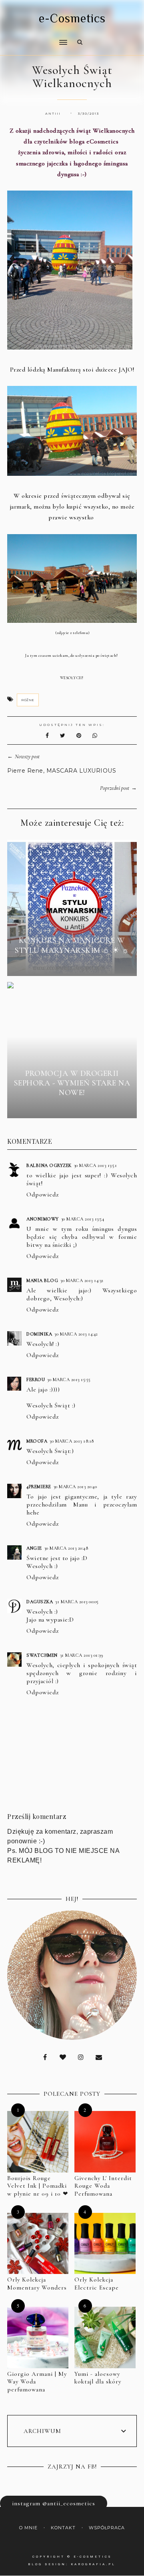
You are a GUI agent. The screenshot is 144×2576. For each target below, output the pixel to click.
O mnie (28, 2528)
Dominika (39, 1334)
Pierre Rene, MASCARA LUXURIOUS (62, 771)
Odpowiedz (43, 1195)
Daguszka (40, 1602)
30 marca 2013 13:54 (83, 1219)
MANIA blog (42, 1280)
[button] (35, 37)
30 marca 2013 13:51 (96, 1165)
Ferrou (36, 1379)
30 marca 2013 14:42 (76, 1334)
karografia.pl (93, 2564)
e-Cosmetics (72, 18)
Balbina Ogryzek (49, 1165)
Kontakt (63, 2528)
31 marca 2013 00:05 (77, 1602)
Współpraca (107, 2528)
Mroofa (37, 1441)
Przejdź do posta (72, 965)
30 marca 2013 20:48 (66, 1548)
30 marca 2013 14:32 (82, 1280)
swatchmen (42, 1655)
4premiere (39, 1487)
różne (28, 700)
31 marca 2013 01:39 (82, 1655)
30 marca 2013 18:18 (72, 1441)
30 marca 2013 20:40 (75, 1487)
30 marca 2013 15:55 (69, 1379)
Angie (34, 1548)
